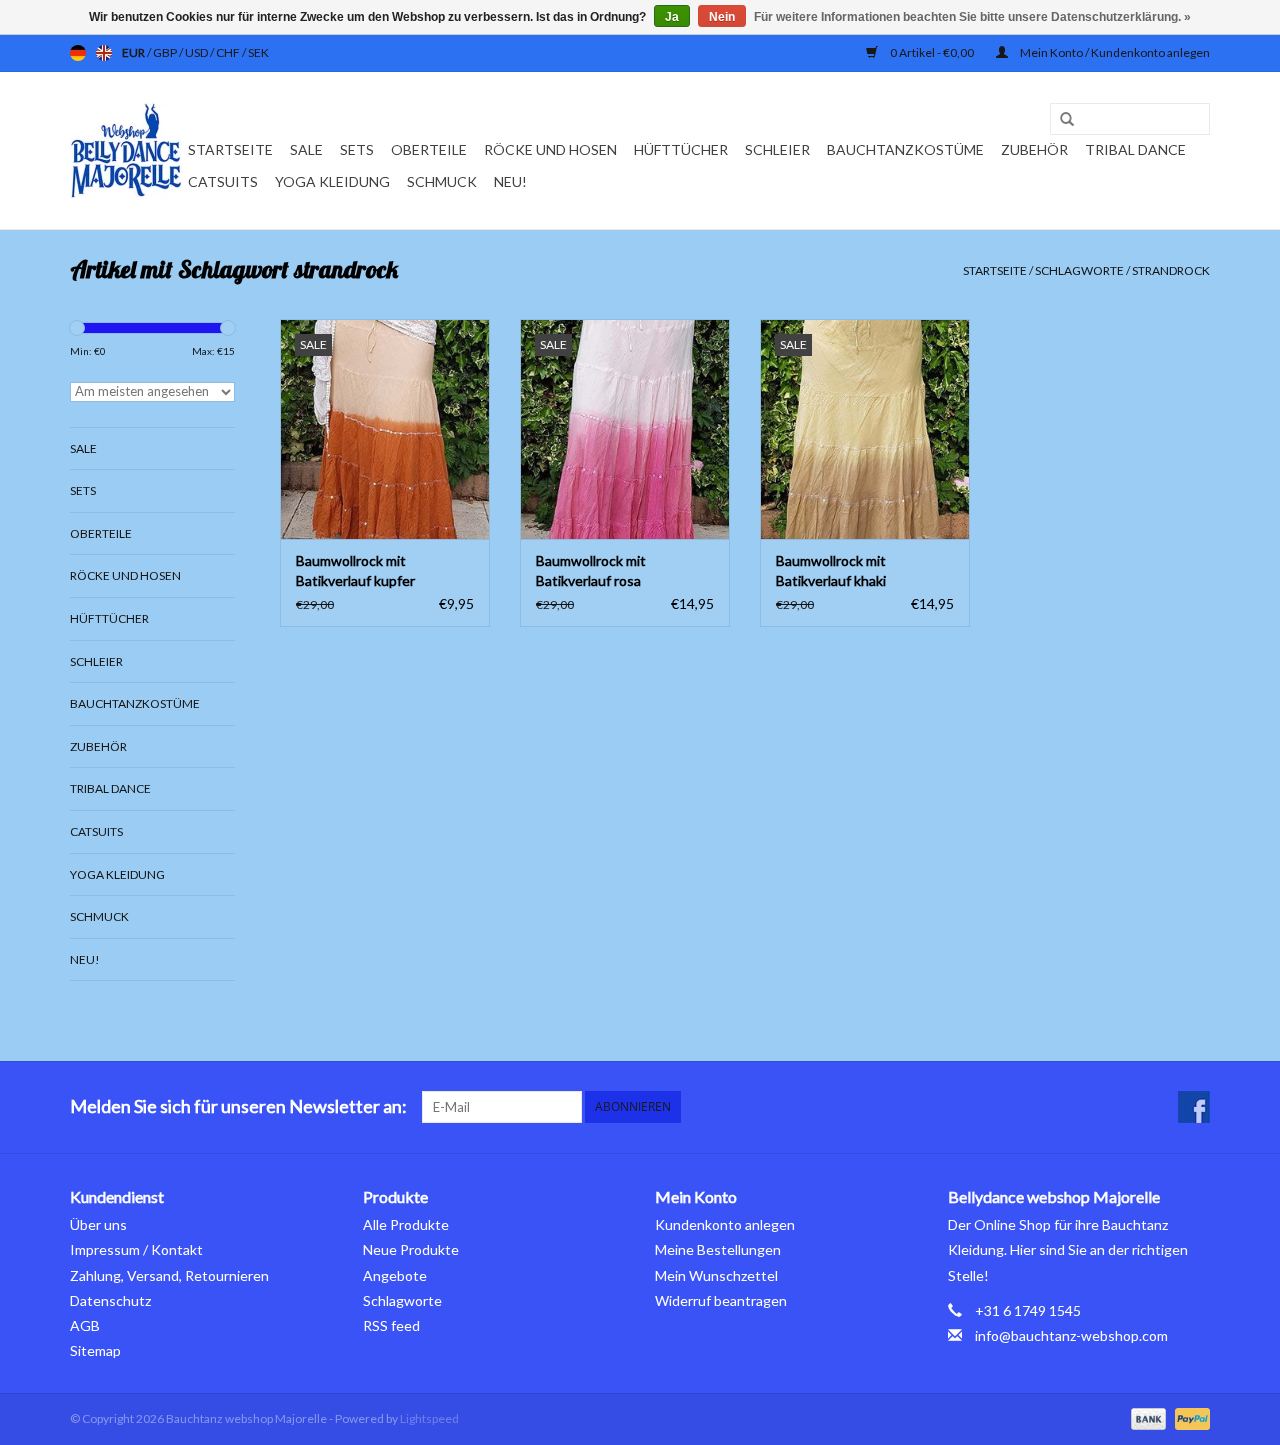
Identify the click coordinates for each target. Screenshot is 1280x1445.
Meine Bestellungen (718, 1249)
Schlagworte (1079, 270)
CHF (229, 52)
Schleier (777, 149)
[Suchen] (1060, 120)
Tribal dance (1135, 149)
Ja (672, 17)
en (104, 53)
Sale (306, 149)
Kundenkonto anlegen (725, 1224)
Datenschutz (110, 1300)
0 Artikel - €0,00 (932, 52)
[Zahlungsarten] (1146, 1417)
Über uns (98, 1224)
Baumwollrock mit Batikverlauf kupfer (355, 570)
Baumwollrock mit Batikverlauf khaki (831, 570)
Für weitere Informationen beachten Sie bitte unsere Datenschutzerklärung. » (972, 17)
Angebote (395, 1275)
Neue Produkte (411, 1249)
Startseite (230, 149)
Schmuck (442, 181)
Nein (722, 17)
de (78, 53)
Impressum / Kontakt (136, 1249)
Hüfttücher (681, 149)
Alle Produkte (406, 1224)
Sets (357, 149)
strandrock (1171, 270)
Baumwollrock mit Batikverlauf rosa (591, 570)
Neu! (510, 181)
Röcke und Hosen (550, 149)
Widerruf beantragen (721, 1300)
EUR (134, 52)
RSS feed (391, 1325)
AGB (85, 1325)
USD (197, 52)
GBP (166, 52)
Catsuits (223, 181)
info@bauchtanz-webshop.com (1071, 1335)
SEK (258, 52)
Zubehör (1034, 149)
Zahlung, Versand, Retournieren (169, 1275)
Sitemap (95, 1350)
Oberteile (429, 149)
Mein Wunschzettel (716, 1275)
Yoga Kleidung (332, 181)
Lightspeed (429, 1418)
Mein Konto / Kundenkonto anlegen (1114, 52)
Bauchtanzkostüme (905, 149)
